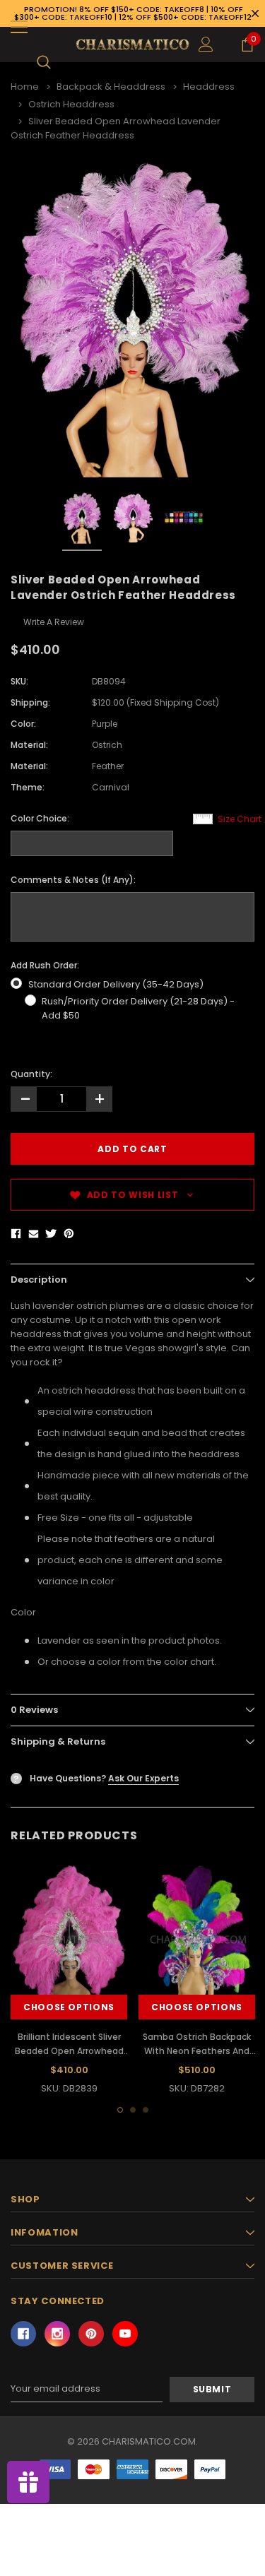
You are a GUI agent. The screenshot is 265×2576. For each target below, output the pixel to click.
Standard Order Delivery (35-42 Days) (116, 984)
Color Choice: (40, 818)
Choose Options (69, 2007)
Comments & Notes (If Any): (73, 880)
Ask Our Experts (143, 1778)
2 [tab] (133, 2110)
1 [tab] (120, 2110)
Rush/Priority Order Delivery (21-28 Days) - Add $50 (138, 1008)
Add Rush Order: (45, 965)
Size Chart (240, 819)
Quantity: (31, 1074)
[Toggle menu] (19, 27)
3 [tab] (146, 2110)
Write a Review (54, 622)
